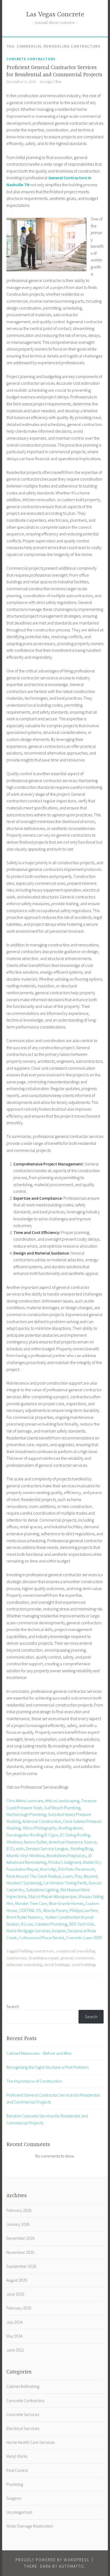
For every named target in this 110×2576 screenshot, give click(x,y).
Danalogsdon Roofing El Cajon (32, 1835)
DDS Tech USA (81, 1924)
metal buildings (57, 1965)
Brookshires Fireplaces (66, 1855)
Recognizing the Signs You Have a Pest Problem (48, 2067)
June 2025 (15, 2294)
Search (13, 2006)
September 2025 (21, 2266)
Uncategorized (19, 2512)
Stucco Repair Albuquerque (52, 1896)
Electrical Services (23, 2428)
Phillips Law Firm (84, 1910)
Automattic (72, 2566)
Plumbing (15, 2484)
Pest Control (17, 2470)
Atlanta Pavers (55, 1910)
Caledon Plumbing (51, 1924)
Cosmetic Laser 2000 (84, 1938)
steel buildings (84, 1965)
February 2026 (19, 2210)
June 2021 (15, 2350)
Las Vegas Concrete (55, 15)
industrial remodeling (24, 1965)
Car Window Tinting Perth (65, 1883)
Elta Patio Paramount (76, 1869)
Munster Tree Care (31, 1903)
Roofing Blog (81, 1849)
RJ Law (27, 1924)
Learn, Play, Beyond (80, 1876)
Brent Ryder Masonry (24, 1917)
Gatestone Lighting (42, 1890)
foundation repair (44, 1958)
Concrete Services (23, 2414)
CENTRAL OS (30, 1910)
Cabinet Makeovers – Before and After (39, 2053)
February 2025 (19, 2308)
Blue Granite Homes (66, 1903)
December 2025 (21, 2238)
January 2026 (18, 2224)
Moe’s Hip (48, 1869)
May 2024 (14, 2336)
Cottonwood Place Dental (41, 1938)
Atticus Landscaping (62, 1801)
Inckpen (59, 1931)
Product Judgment (65, 1862)
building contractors (37, 1951)
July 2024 (15, 2322)
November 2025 (20, 2252)
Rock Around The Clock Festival (34, 1876)
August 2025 (17, 2280)
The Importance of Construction (34, 2081)
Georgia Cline (51, 82)
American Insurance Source (73, 1842)
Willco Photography (40, 1828)
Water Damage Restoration (30, 2526)
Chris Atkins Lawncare (25, 1801)
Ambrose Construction (42, 1821)
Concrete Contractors (31, 59)
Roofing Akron (70, 1828)
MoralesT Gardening (24, 1883)
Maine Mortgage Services (28, 1931)
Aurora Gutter (35, 1842)
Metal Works (17, 2456)
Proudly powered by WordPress (52, 2560)
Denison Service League (47, 1849)
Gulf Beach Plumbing (62, 1808)
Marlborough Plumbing (26, 1814)
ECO (10, 1849)
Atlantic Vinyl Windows (25, 1855)
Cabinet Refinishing (23, 2386)
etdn (20, 1849)
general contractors (77, 1958)
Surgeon (14, 2498)
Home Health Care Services (30, 2442)
